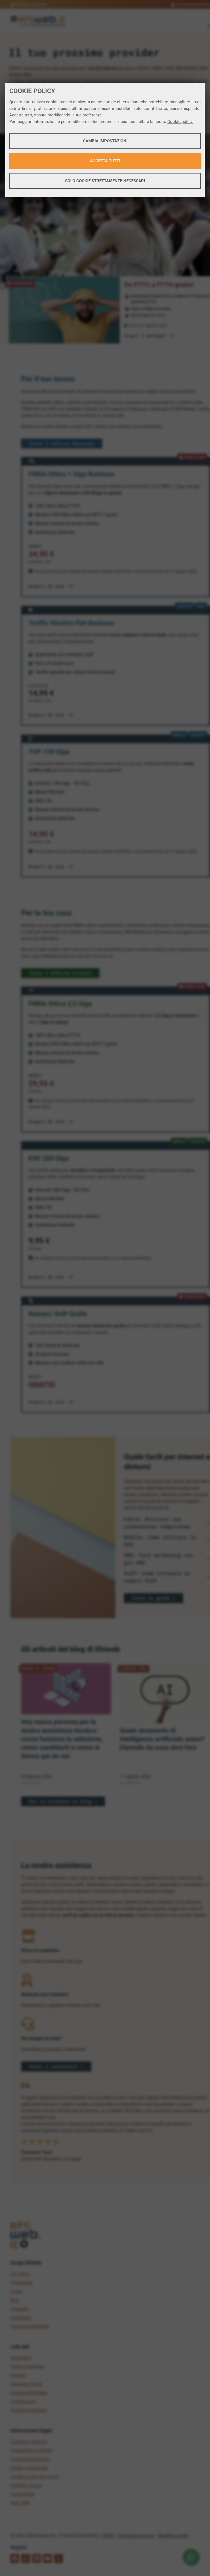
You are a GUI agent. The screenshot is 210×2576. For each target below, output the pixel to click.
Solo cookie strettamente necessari (105, 181)
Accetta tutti (105, 161)
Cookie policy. (180, 122)
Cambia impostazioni (105, 141)
